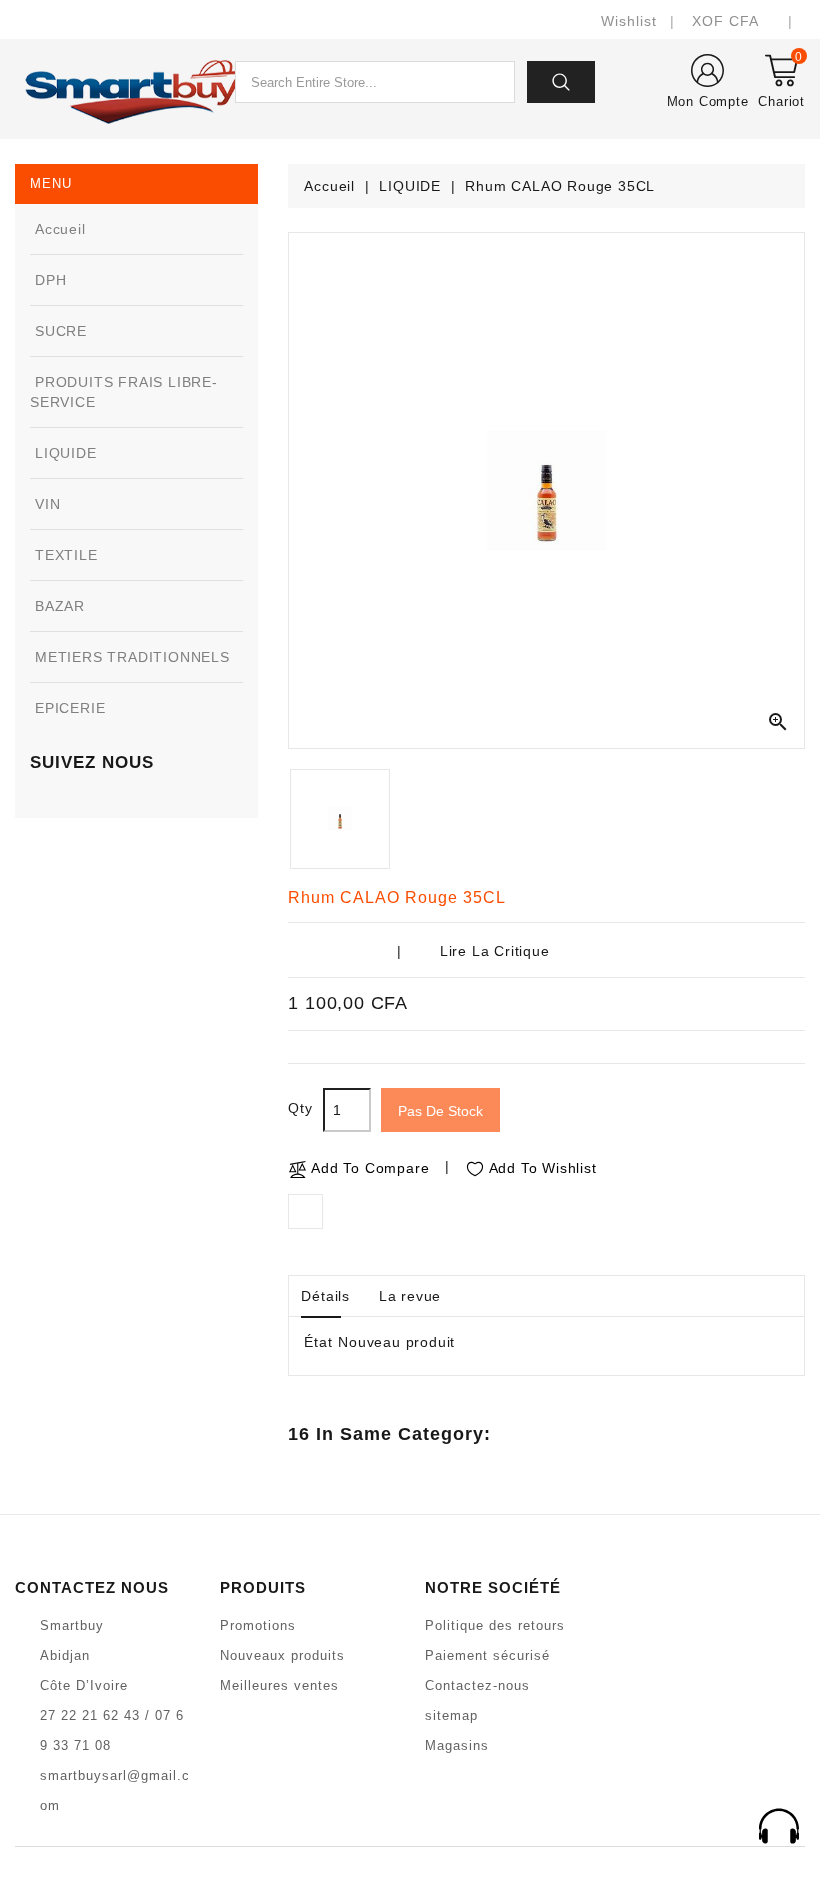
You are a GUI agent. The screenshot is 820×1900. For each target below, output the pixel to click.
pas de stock (440, 1111)
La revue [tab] (410, 1296)
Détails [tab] (325, 1296)
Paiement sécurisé (487, 1655)
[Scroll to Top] (778, 1828)
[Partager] (305, 1211)
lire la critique (495, 951)
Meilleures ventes (279, 1685)
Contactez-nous (477, 1685)
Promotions (258, 1625)
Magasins (457, 1745)
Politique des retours (495, 1625)
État (318, 1342)
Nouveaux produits (282, 1655)
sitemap (451, 1715)
